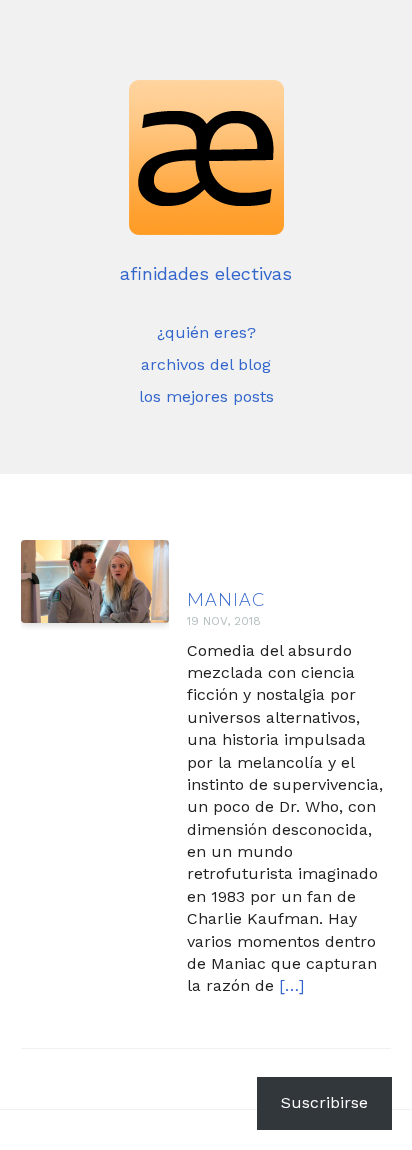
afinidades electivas (206, 273)
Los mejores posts (206, 396)
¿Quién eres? (206, 332)
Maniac (226, 599)
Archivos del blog (206, 364)
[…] (291, 985)
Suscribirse (324, 1102)
